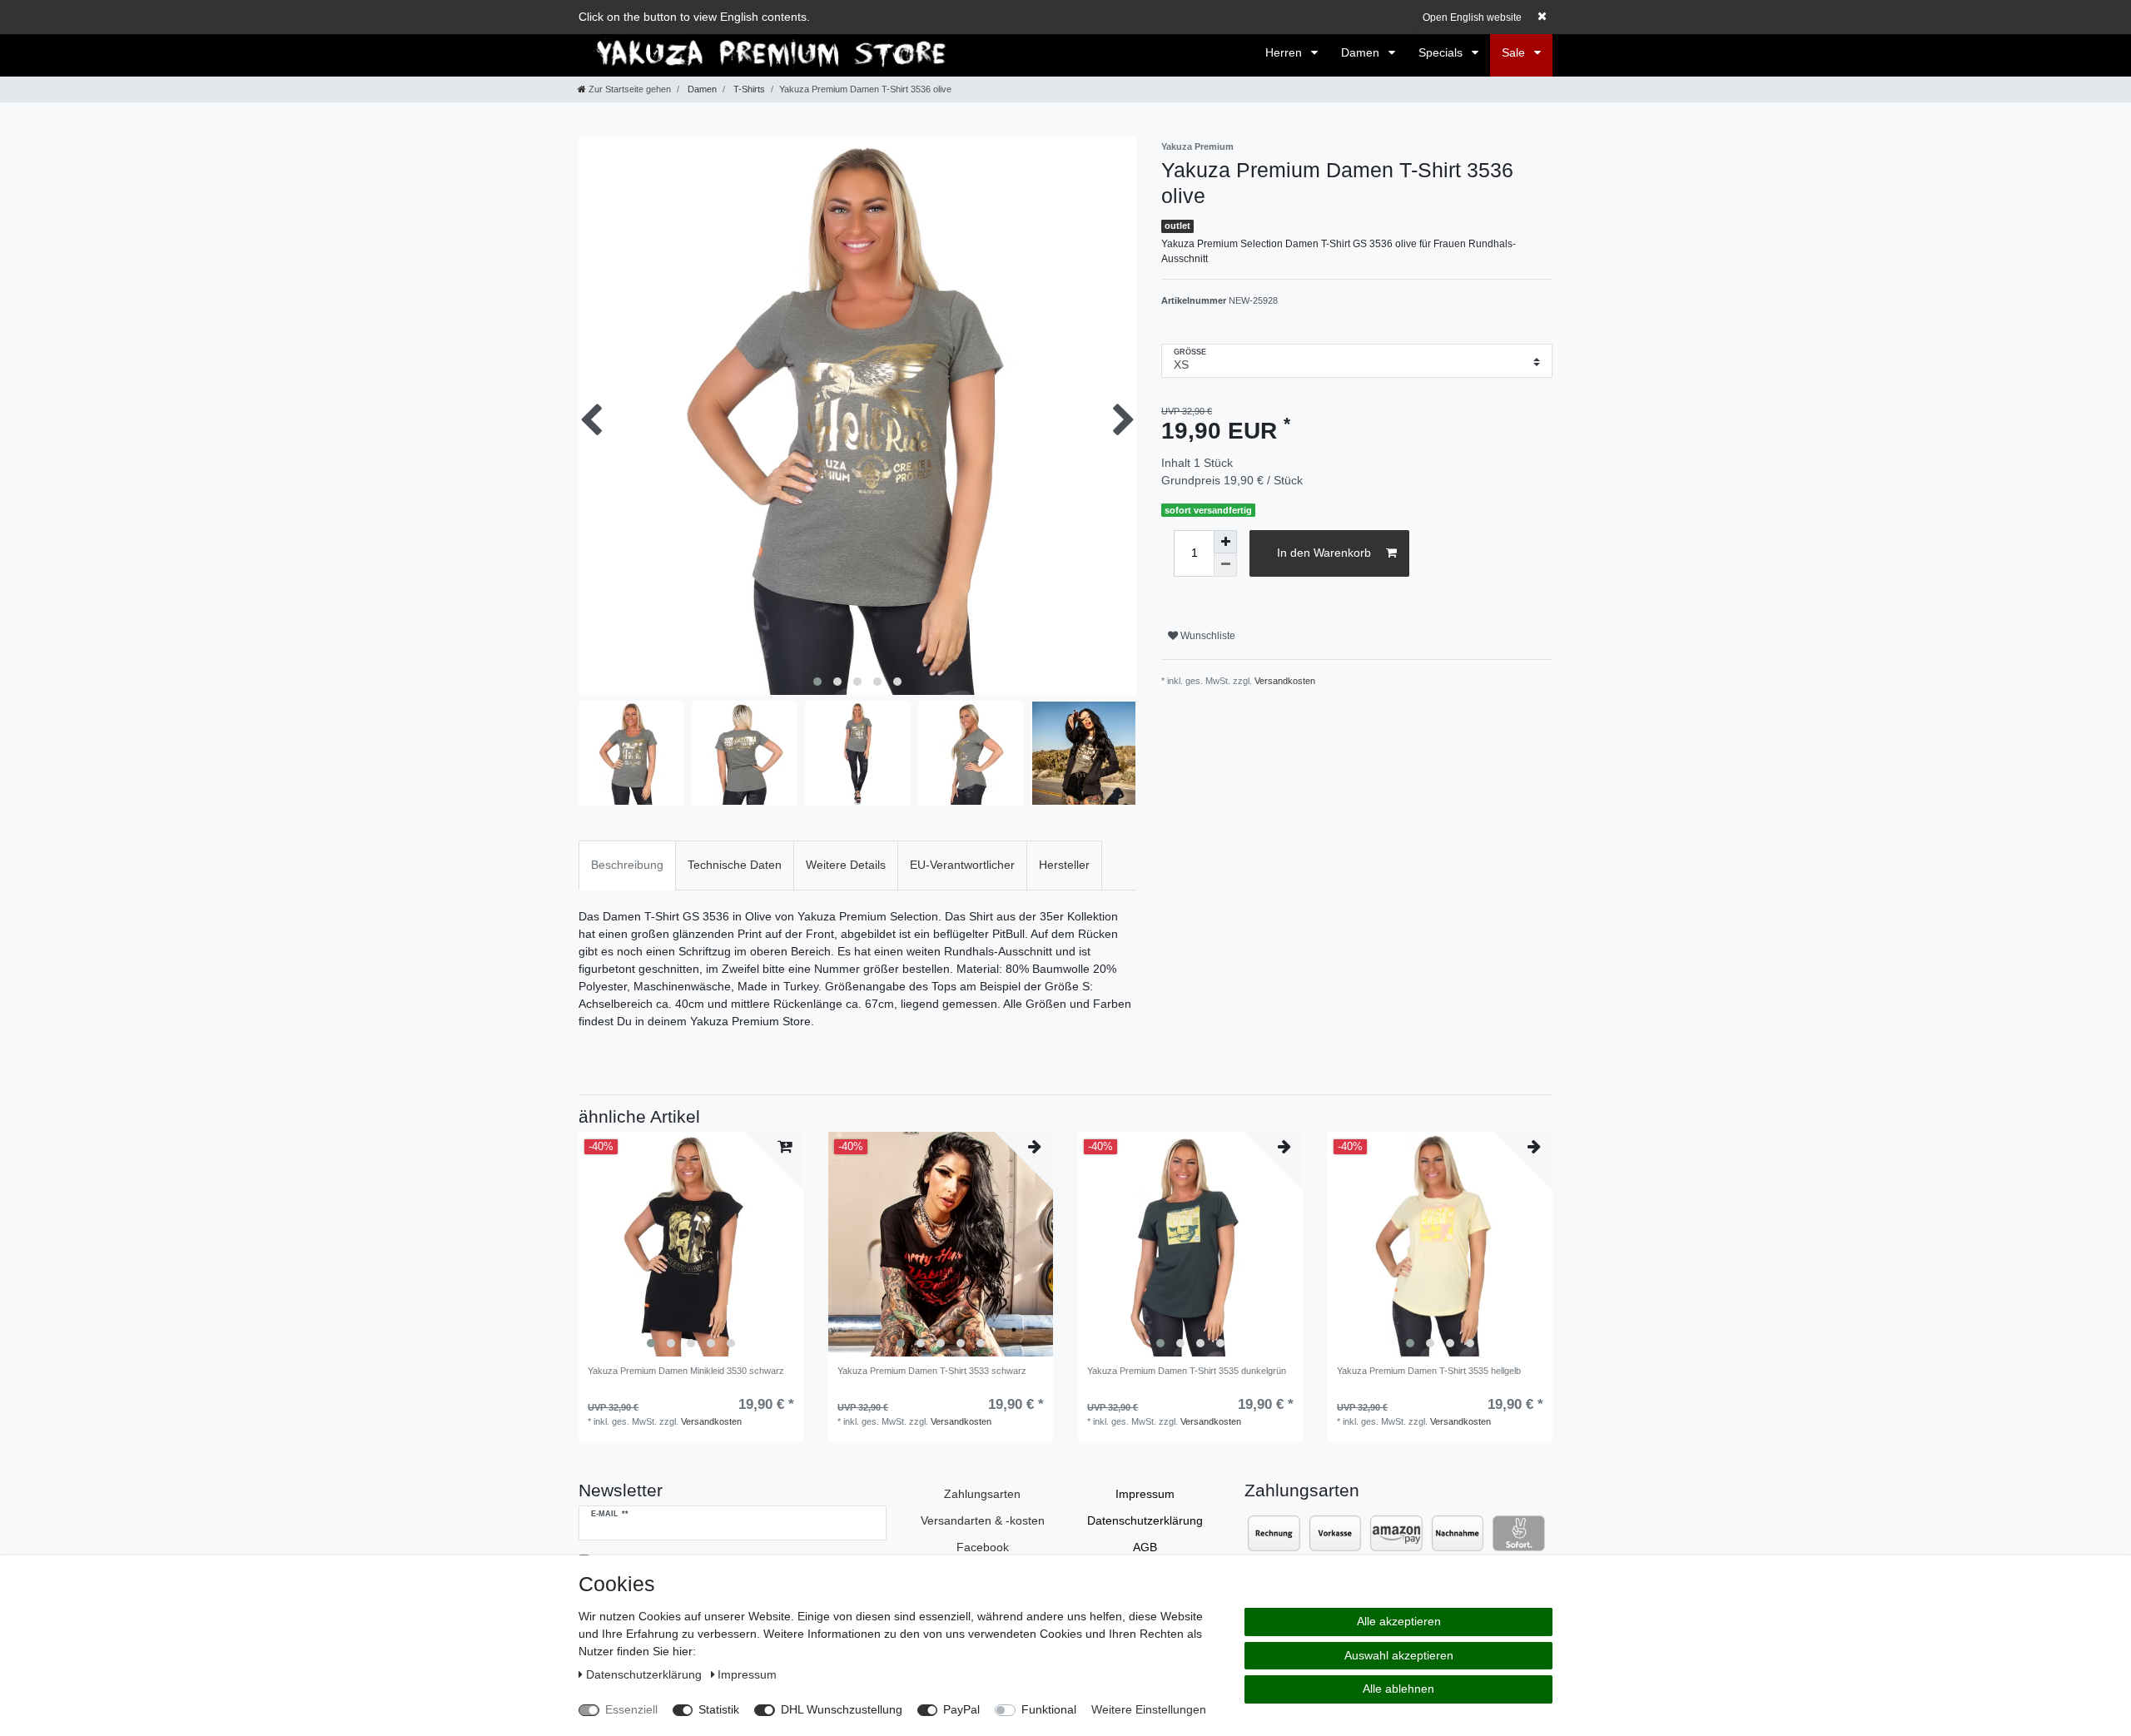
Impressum (1145, 1494)
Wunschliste (1207, 636)
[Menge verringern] (1225, 565)
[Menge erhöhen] (1225, 542)
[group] (691, 1244)
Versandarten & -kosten (983, 1520)
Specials (1442, 52)
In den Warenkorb (1324, 553)
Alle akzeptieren (1399, 1621)
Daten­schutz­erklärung (1145, 1520)
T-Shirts (748, 89)
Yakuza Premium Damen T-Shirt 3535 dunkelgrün (1187, 1371)
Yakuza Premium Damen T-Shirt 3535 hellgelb (1429, 1371)
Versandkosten (1285, 681)
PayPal (961, 1709)
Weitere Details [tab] (846, 865)
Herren (1285, 52)
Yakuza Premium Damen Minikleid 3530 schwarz (686, 1371)
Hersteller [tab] (1064, 865)
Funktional (1049, 1709)
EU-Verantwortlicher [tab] (962, 865)
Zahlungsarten (982, 1494)
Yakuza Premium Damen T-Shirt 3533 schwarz (932, 1371)
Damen (1362, 52)
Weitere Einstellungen (1149, 1709)
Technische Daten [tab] (735, 865)
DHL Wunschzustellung (842, 1709)
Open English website (1472, 17)
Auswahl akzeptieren (1399, 1655)
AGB (1145, 1547)
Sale (1515, 52)
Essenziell (631, 1709)
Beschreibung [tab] (627, 865)
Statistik (719, 1709)
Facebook (983, 1547)
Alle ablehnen (1398, 1689)
